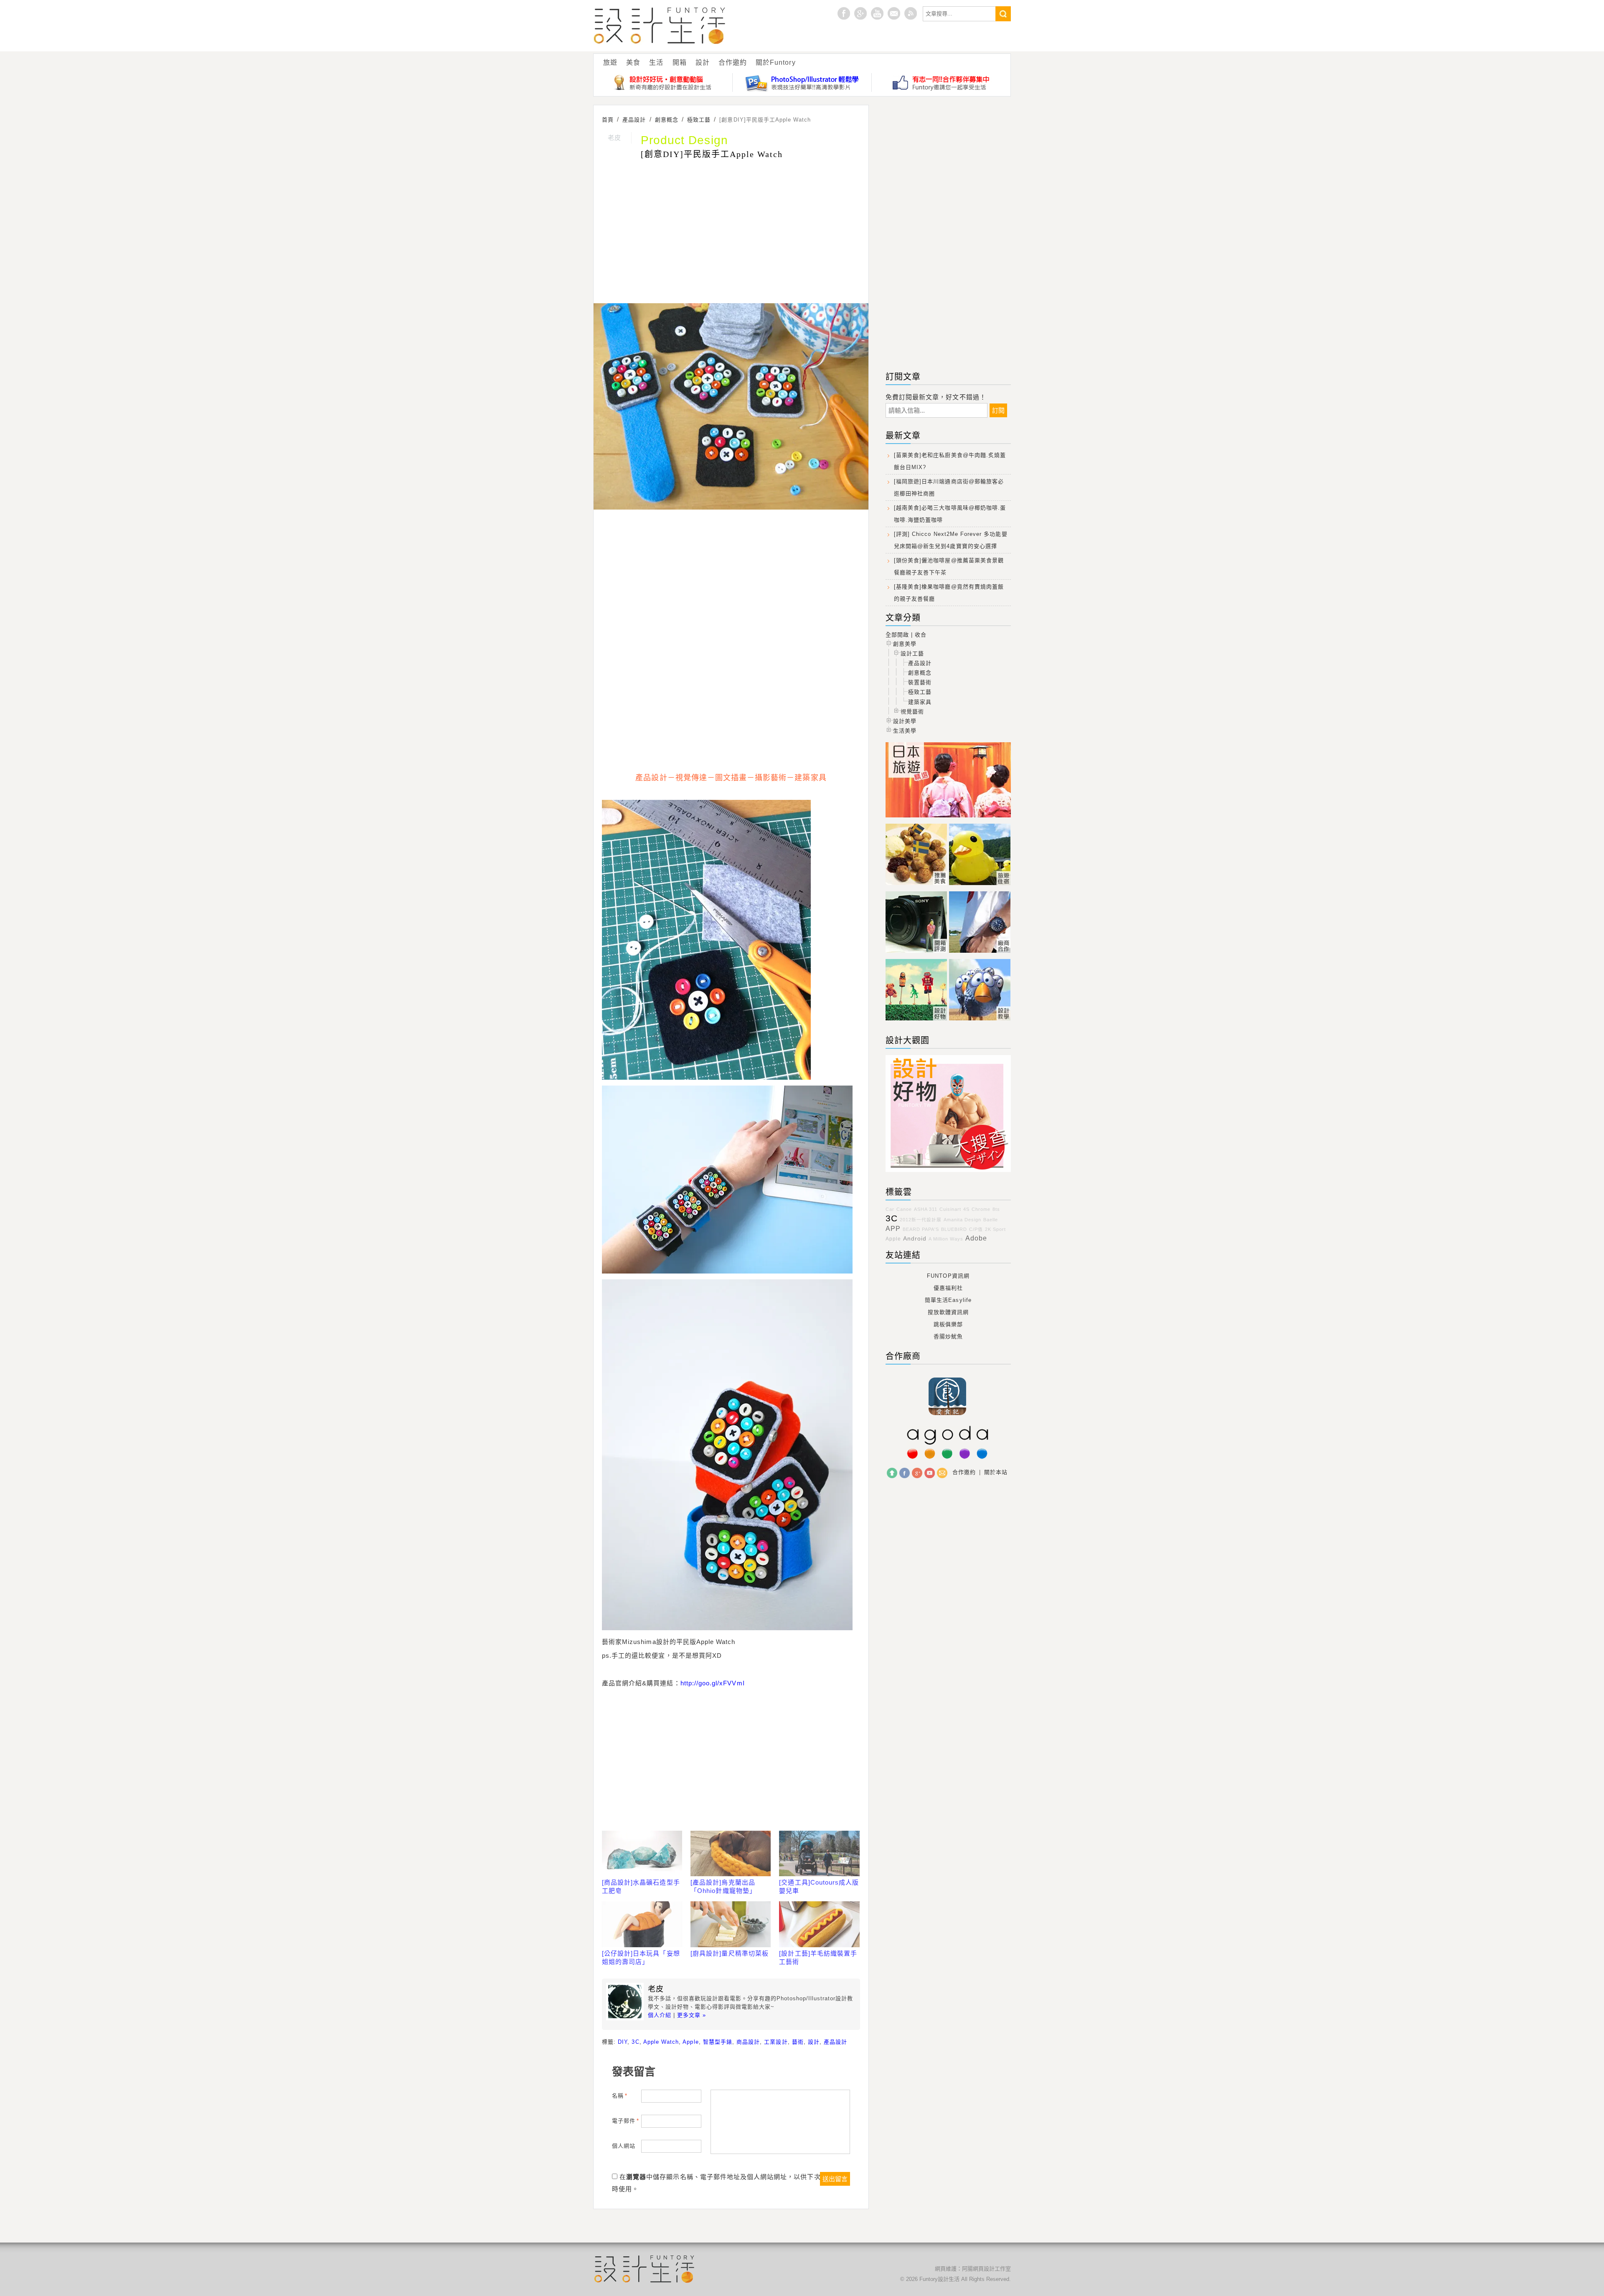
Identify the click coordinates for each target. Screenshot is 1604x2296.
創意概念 (920, 673)
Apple (690, 2042)
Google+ (860, 13)
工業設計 (776, 2042)
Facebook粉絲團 (844, 13)
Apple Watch (661, 2042)
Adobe (976, 1238)
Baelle (991, 1220)
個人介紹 (660, 2015)
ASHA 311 (926, 1209)
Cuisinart (950, 1209)
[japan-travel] (948, 818)
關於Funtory (775, 62)
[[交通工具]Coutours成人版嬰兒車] (819, 1854)
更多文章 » (692, 2015)
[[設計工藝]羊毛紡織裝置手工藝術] (819, 1924)
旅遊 (610, 62)
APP (893, 1229)
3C (635, 2042)
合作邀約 (733, 62)
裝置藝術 (920, 682)
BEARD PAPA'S (921, 1229)
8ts (996, 1209)
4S (966, 1209)
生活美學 (905, 731)
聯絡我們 (942, 1473)
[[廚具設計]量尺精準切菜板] (731, 1924)
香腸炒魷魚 (948, 1336)
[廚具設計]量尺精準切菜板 (730, 1953)
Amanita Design (962, 1220)
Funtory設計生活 (660, 26)
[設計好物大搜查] (663, 82)
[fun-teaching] (948, 1172)
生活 (656, 62)
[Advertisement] (731, 233)
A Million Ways (946, 1239)
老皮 (614, 138)
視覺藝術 (912, 712)
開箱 (680, 62)
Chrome (981, 1209)
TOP (892, 1473)
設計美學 (905, 721)
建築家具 (920, 702)
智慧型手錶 (718, 2042)
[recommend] (917, 885)
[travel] (980, 885)
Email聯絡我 (894, 13)
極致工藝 (920, 692)
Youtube (877, 13)
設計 (703, 62)
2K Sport (995, 1229)
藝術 (798, 2042)
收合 (921, 635)
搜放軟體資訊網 (948, 1312)
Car (890, 1209)
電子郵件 (626, 2121)
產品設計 (835, 2042)
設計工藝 (912, 653)
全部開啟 (897, 635)
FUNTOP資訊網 (948, 1276)
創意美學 (905, 644)
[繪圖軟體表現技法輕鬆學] (802, 82)
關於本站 (996, 1472)
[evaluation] (917, 953)
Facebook (905, 1473)
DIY (623, 2042)
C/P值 (976, 1229)
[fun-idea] (980, 1021)
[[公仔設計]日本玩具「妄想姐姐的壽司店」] (642, 1924)
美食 (633, 62)
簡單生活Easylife (948, 1300)
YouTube (930, 1473)
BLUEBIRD (954, 1229)
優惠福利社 (948, 1288)
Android (915, 1238)
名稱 (620, 2096)
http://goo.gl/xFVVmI (713, 1683)
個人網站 (624, 2146)
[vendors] (980, 953)
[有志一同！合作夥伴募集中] (941, 82)
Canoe (904, 1209)
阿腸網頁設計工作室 (986, 2269)
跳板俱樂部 (948, 1324)
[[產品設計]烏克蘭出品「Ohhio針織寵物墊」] (731, 1854)
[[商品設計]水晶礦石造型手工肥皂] (642, 1854)
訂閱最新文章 (911, 13)
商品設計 (748, 2042)
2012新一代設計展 (921, 1220)
